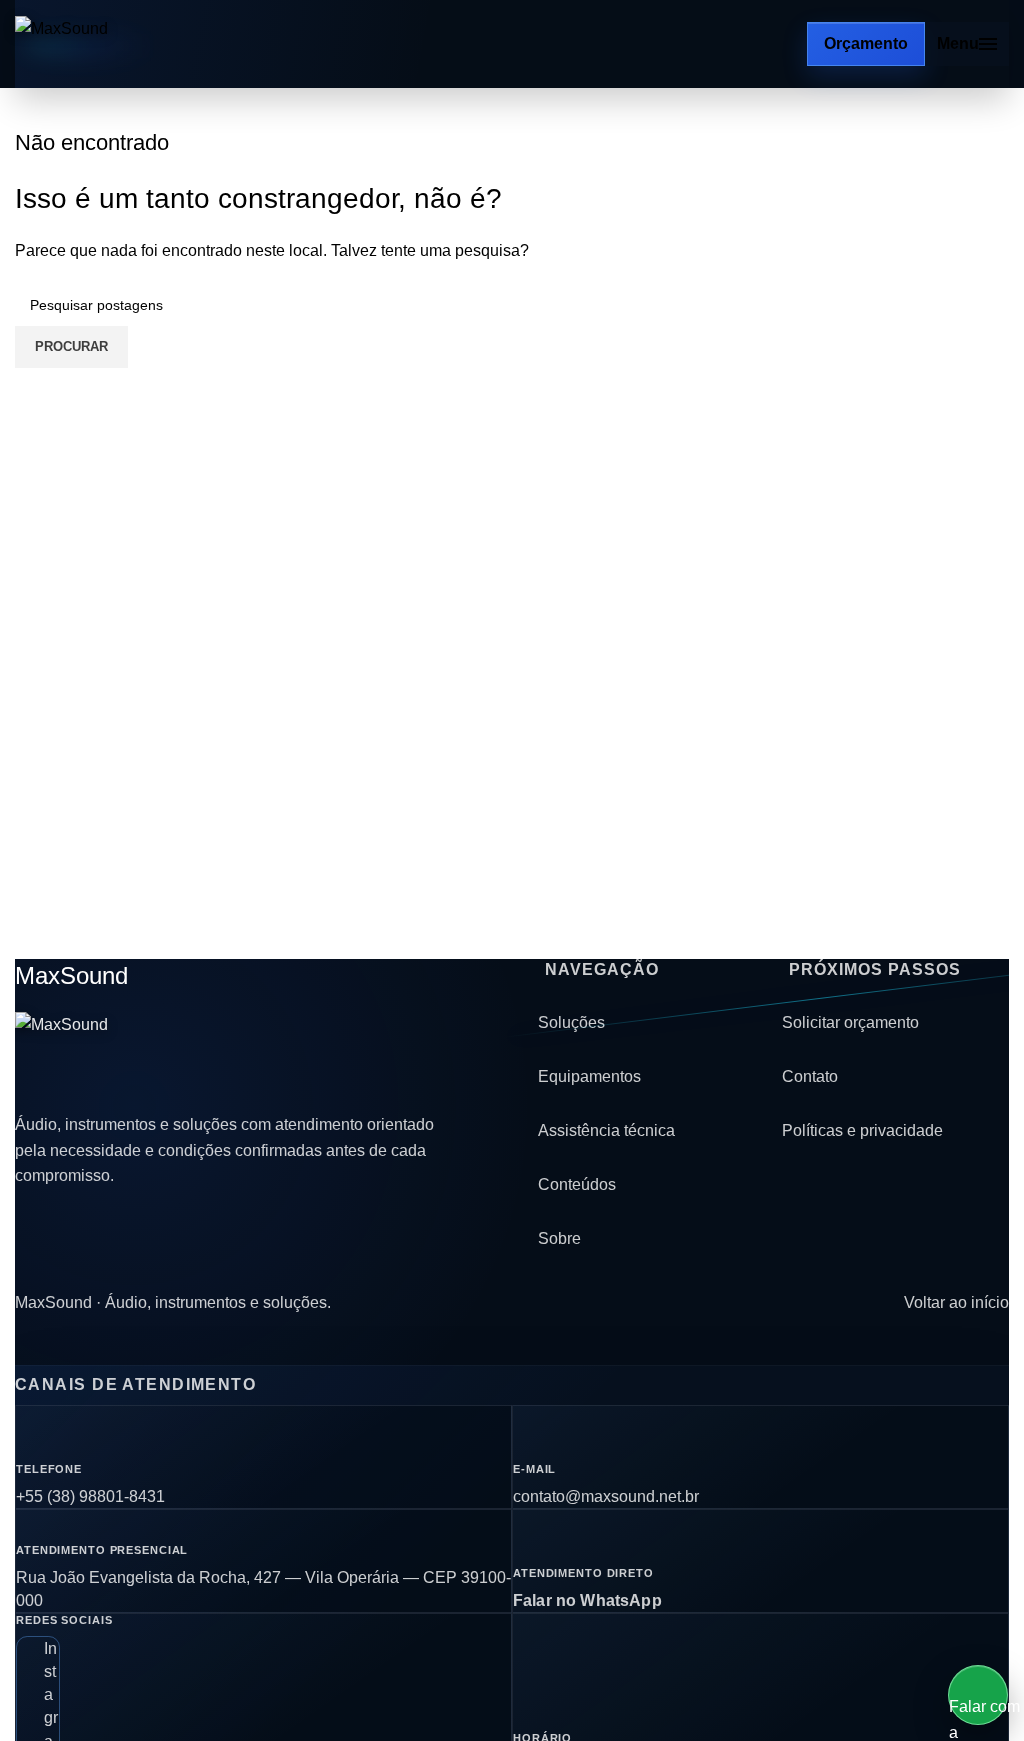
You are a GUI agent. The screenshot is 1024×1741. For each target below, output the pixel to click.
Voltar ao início (956, 1302)
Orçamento (866, 43)
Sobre (559, 1238)
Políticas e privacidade (862, 1130)
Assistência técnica (606, 1130)
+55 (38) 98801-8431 (90, 1496)
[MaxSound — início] (99, 44)
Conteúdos (577, 1184)
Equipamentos (589, 1076)
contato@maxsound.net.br (606, 1496)
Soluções (571, 1022)
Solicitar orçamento (850, 1022)
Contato (810, 1076)
